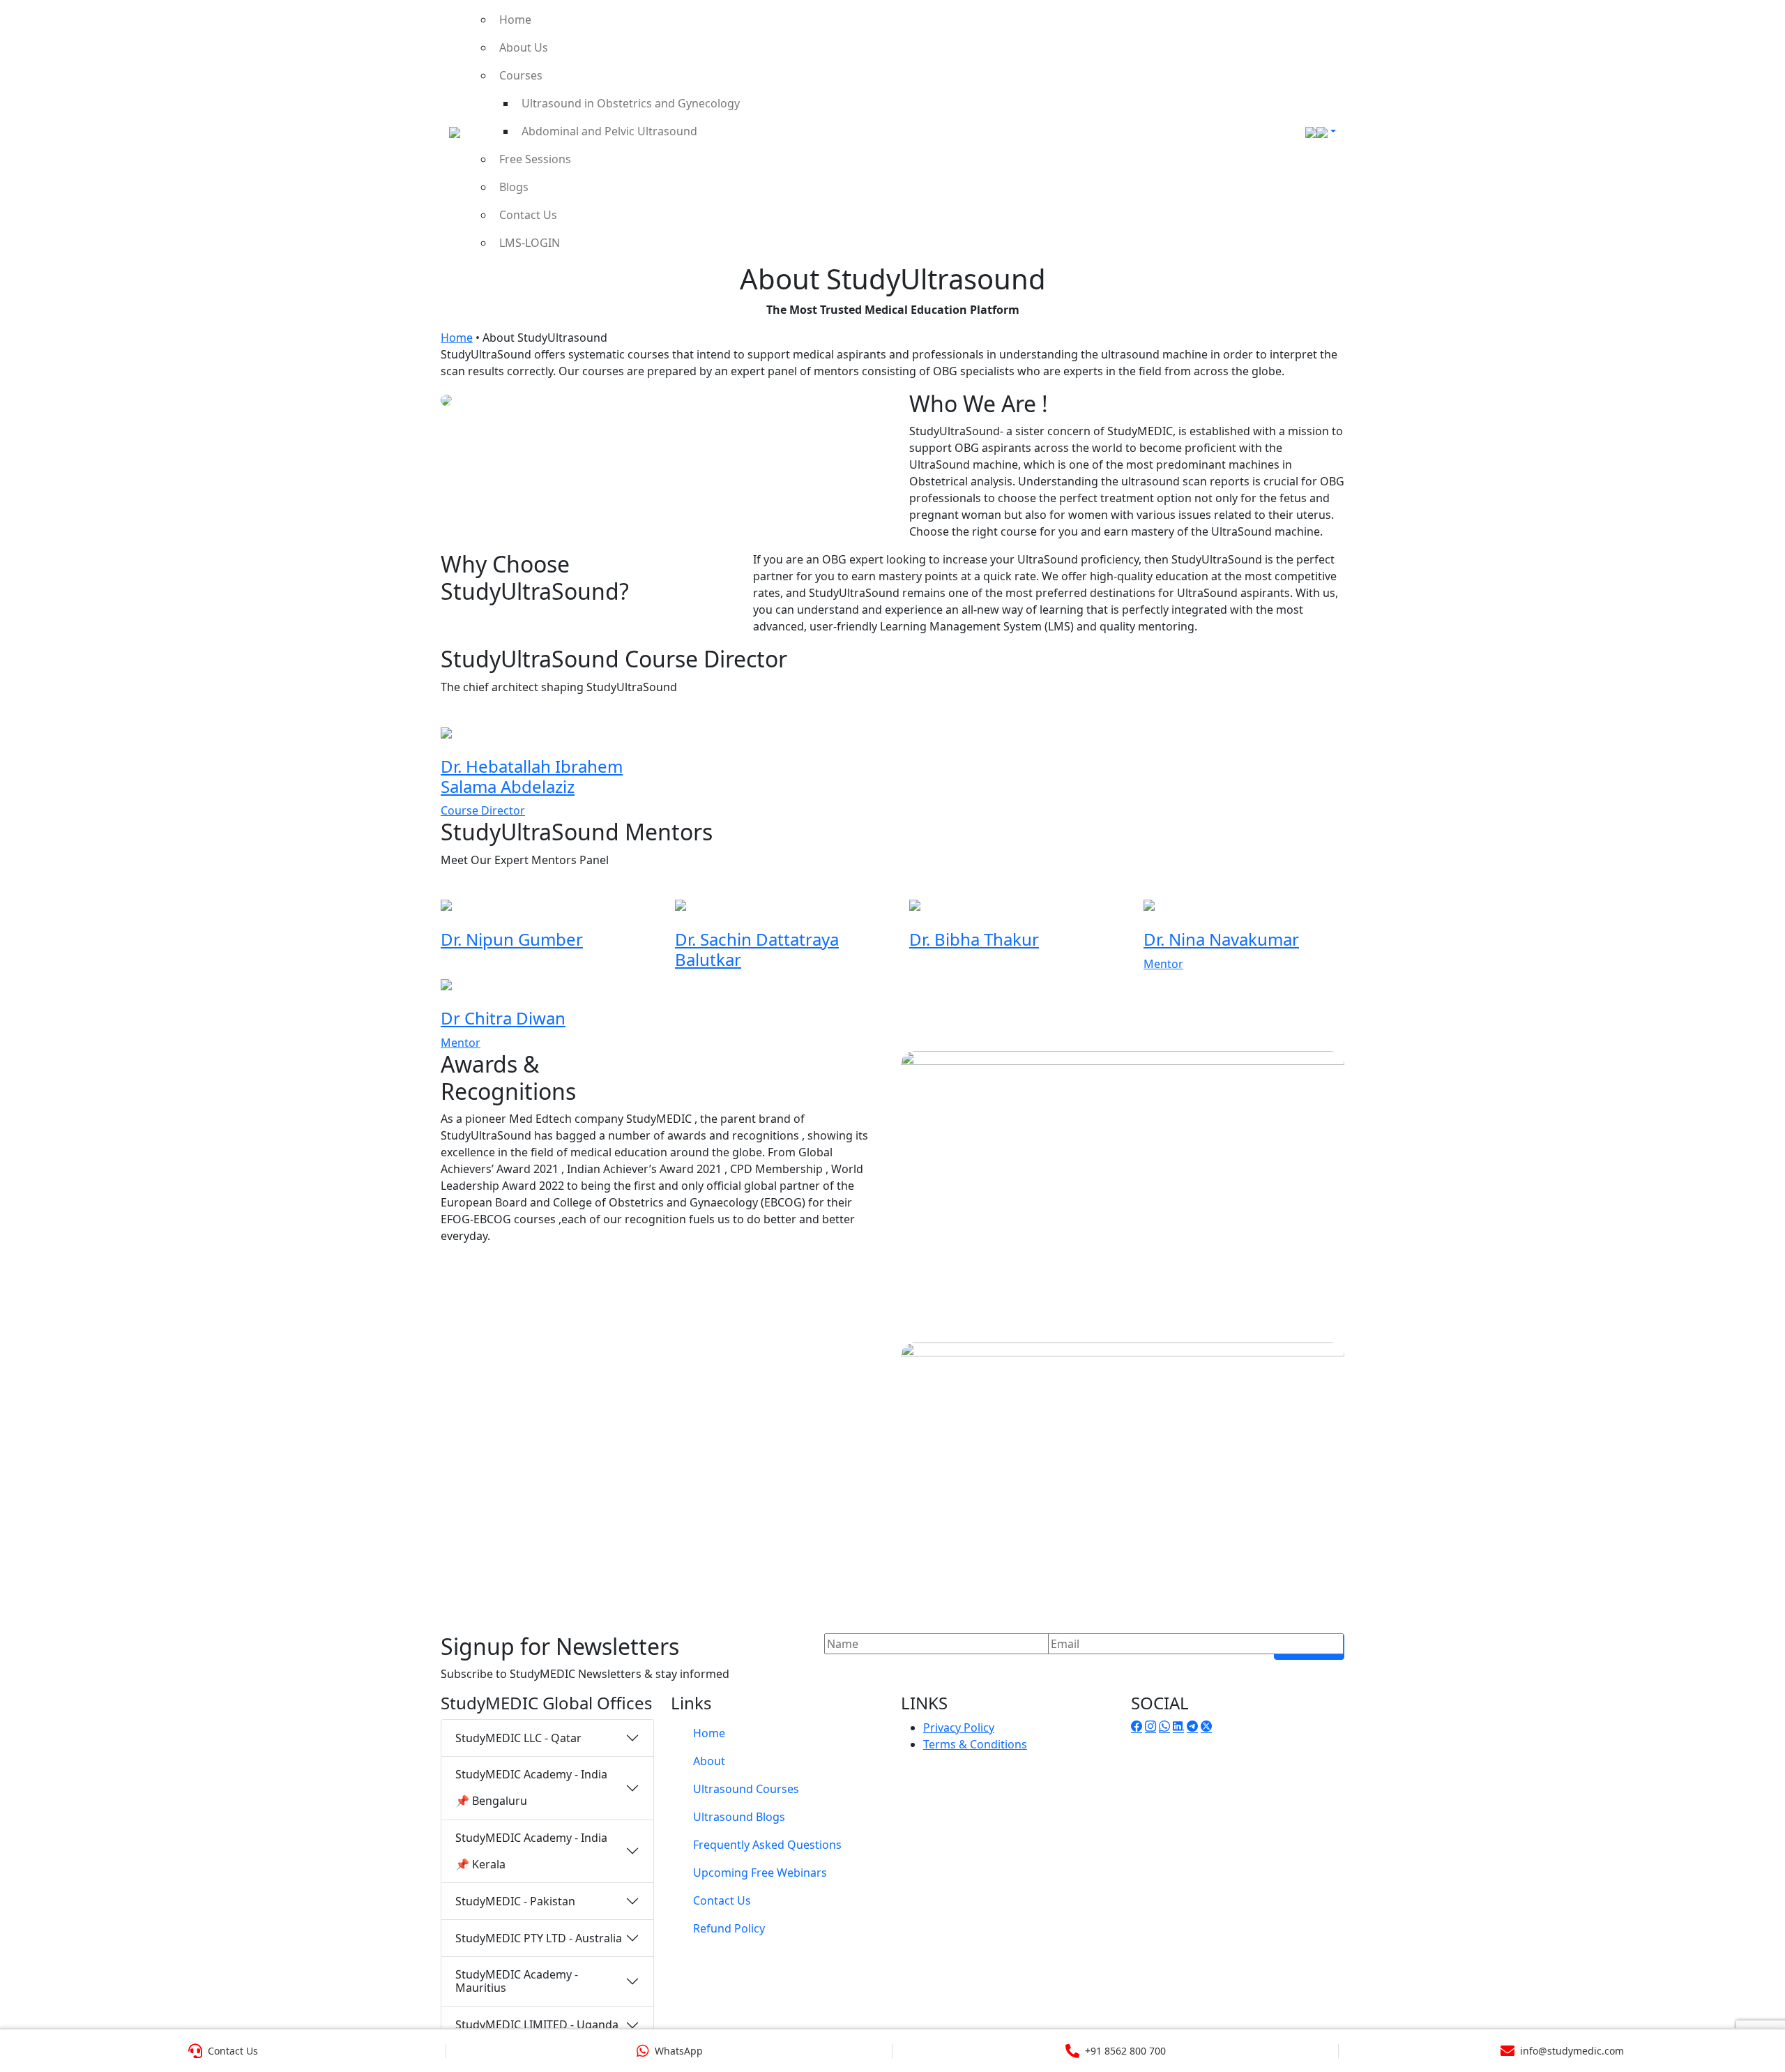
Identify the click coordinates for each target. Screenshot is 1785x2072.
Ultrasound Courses (746, 1789)
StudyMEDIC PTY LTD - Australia (539, 1938)
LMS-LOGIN (530, 243)
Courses (521, 75)
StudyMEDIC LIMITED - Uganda (537, 2025)
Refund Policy (729, 1928)
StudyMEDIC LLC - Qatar (518, 1738)
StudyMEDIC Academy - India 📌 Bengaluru (531, 1787)
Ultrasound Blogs (739, 1817)
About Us (524, 47)
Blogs (514, 187)
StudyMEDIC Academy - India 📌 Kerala (531, 1851)
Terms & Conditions (975, 1744)
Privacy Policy (959, 1727)
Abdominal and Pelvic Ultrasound (609, 131)
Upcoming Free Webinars (760, 1873)
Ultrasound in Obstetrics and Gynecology (631, 103)
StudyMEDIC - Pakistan (515, 1901)
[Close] (1759, 31)
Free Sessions (535, 159)
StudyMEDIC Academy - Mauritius (517, 1981)
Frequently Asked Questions (767, 1845)
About (709, 1761)
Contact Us (528, 215)
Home (515, 20)
